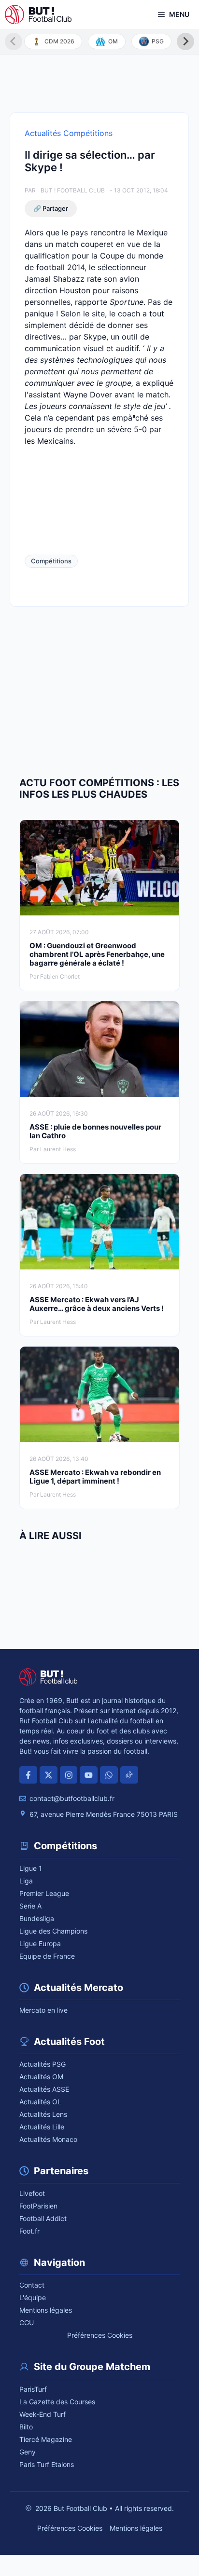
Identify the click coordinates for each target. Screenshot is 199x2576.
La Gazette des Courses (57, 2402)
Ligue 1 (31, 1868)
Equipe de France (47, 1956)
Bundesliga (37, 1918)
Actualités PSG (43, 2064)
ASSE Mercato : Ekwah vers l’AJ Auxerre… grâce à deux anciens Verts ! (97, 1304)
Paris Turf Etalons (47, 2464)
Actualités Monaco (48, 2139)
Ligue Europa (40, 1943)
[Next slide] (185, 41)
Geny (28, 2452)
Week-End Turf (43, 2414)
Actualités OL (40, 2102)
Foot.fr (29, 2231)
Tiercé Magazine (46, 2439)
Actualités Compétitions (69, 133)
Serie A (30, 1906)
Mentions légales (46, 2310)
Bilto (26, 2427)
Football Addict (43, 2218)
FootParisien (38, 2206)
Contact (32, 2285)
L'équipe (33, 2297)
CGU (27, 2323)
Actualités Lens (43, 2114)
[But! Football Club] (38, 14)
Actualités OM (41, 2077)
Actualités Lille (42, 2127)
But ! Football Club (73, 190)
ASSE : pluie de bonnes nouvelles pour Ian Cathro (95, 1131)
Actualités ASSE (44, 2089)
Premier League (44, 1893)
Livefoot (32, 2193)
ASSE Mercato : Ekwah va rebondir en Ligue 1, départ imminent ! (95, 1477)
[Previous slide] (14, 41)
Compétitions (51, 561)
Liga (26, 1881)
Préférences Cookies (100, 2335)
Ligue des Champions (53, 1931)
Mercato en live (43, 2010)
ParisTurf (33, 2389)
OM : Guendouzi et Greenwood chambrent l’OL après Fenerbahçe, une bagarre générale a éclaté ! (97, 954)
